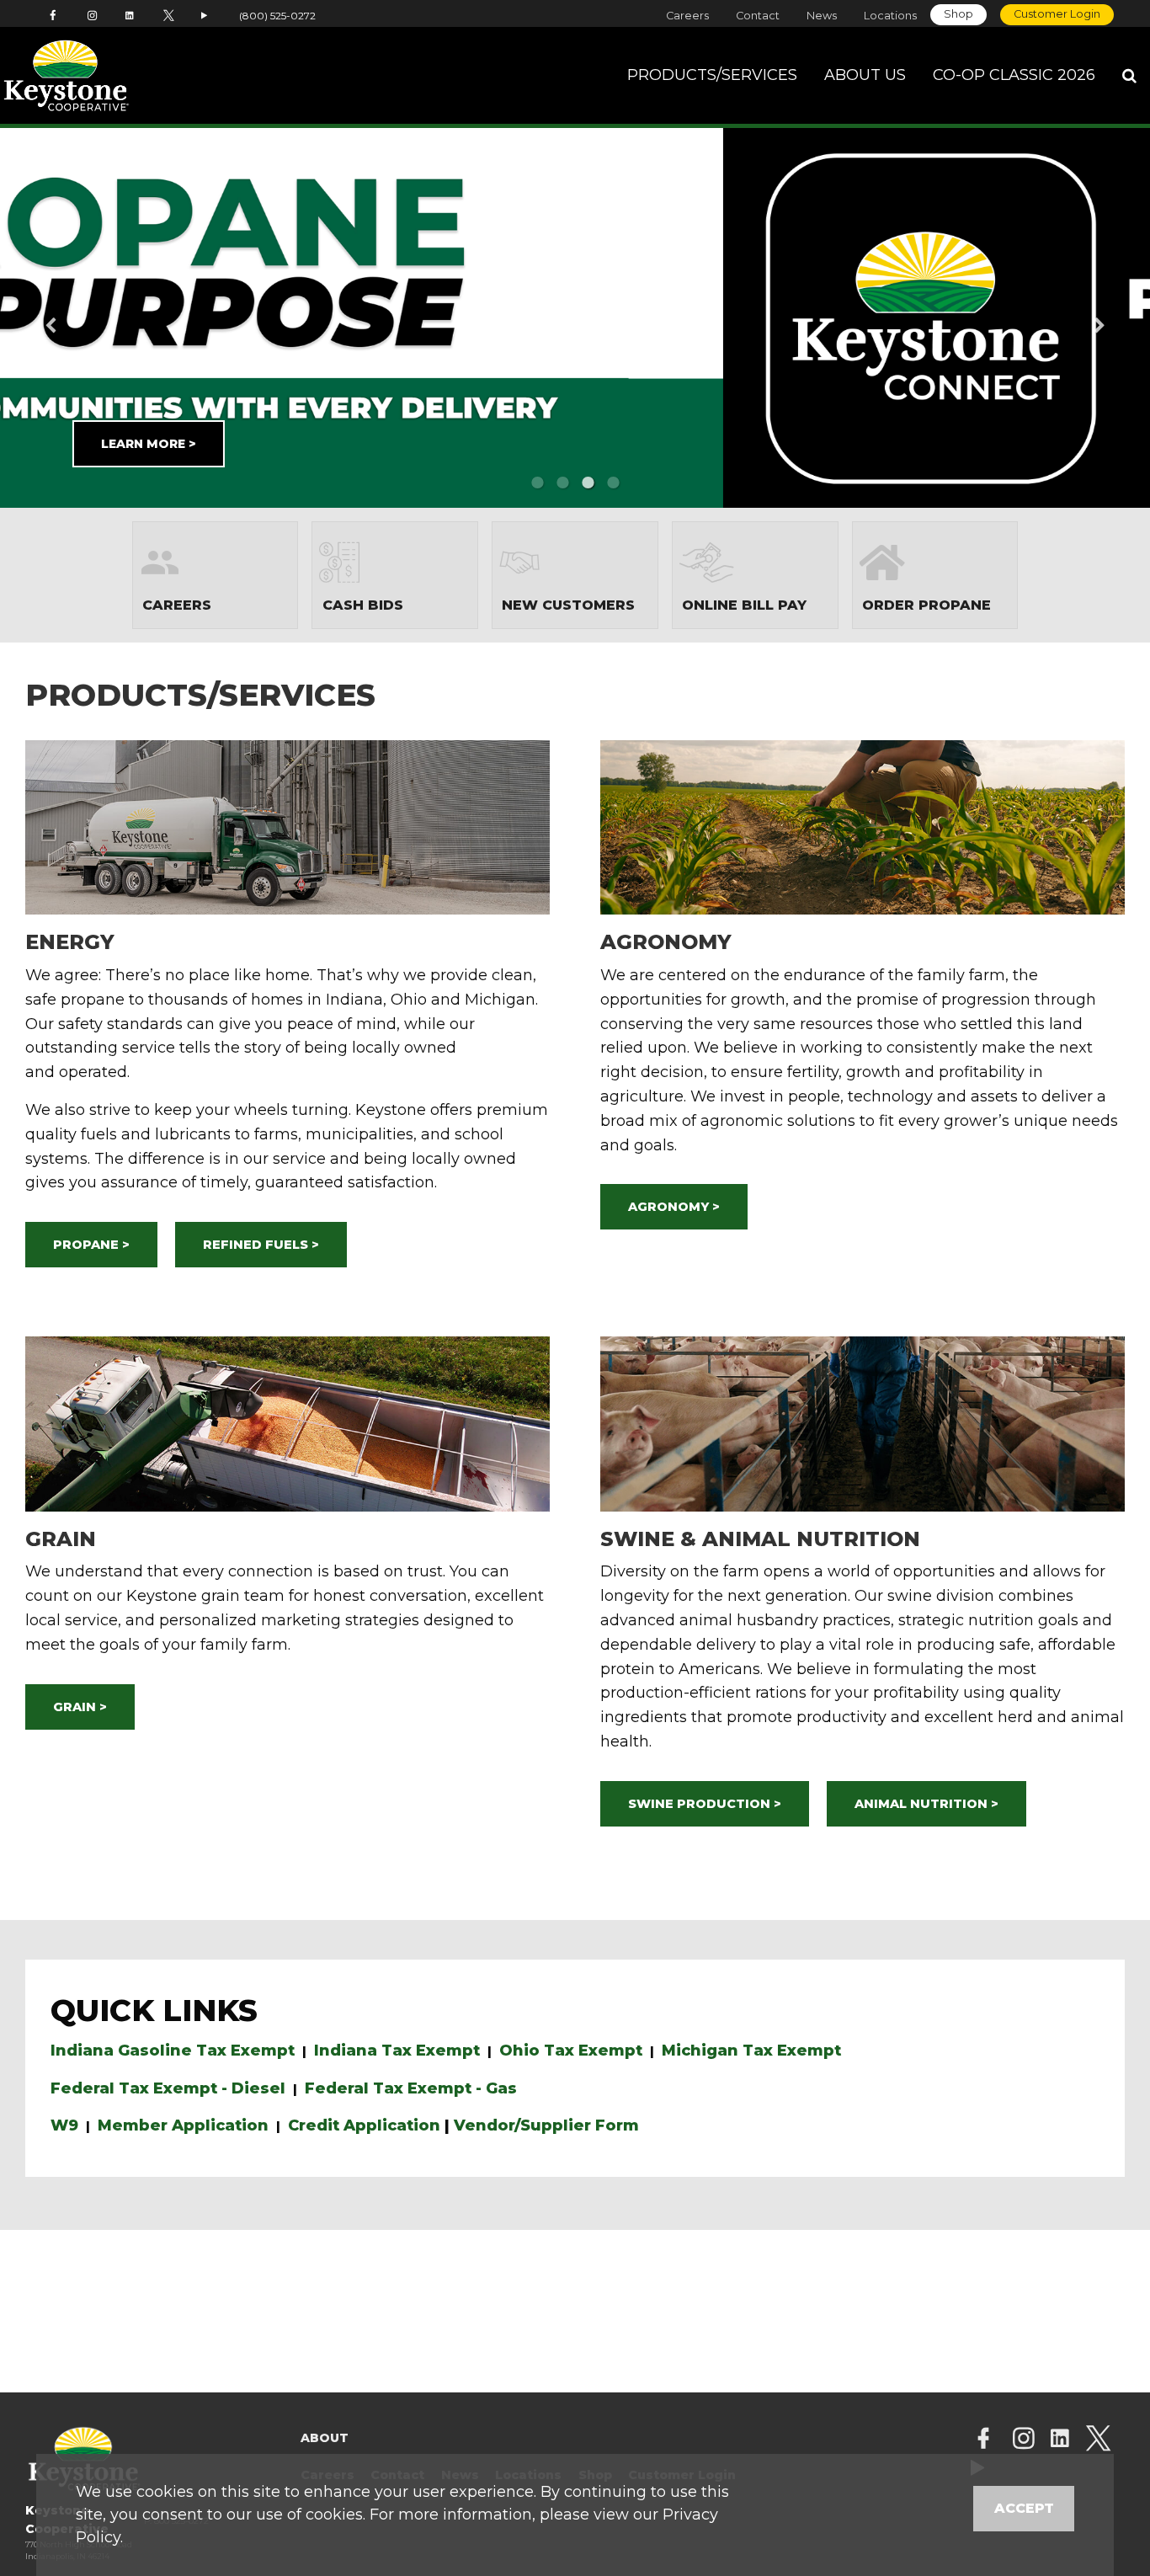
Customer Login (1057, 14)
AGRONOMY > (674, 1207)
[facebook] (983, 2440)
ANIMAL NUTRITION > (926, 1804)
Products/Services (712, 75)
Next (1073, 317)
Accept (1024, 2508)
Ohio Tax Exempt (571, 2051)
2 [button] (562, 483)
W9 (64, 2125)
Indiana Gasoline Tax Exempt (173, 2051)
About (325, 2438)
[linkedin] (1060, 2440)
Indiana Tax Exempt (397, 2051)
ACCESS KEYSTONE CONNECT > (746, 430)
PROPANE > (91, 1245)
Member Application (183, 2125)
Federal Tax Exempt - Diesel (168, 2088)
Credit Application (364, 2125)
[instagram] (1024, 2440)
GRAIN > (80, 1707)
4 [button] (613, 483)
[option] (575, 318)
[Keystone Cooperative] (113, 76)
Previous (77, 317)
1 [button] (537, 483)
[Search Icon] (1129, 76)
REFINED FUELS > (261, 1245)
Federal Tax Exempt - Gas (411, 2088)
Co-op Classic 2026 (1014, 75)
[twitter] (1098, 2440)
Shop (958, 14)
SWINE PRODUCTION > (705, 1804)
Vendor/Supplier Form (546, 2125)
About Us (865, 75)
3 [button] (588, 483)
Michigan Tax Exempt (751, 2051)
